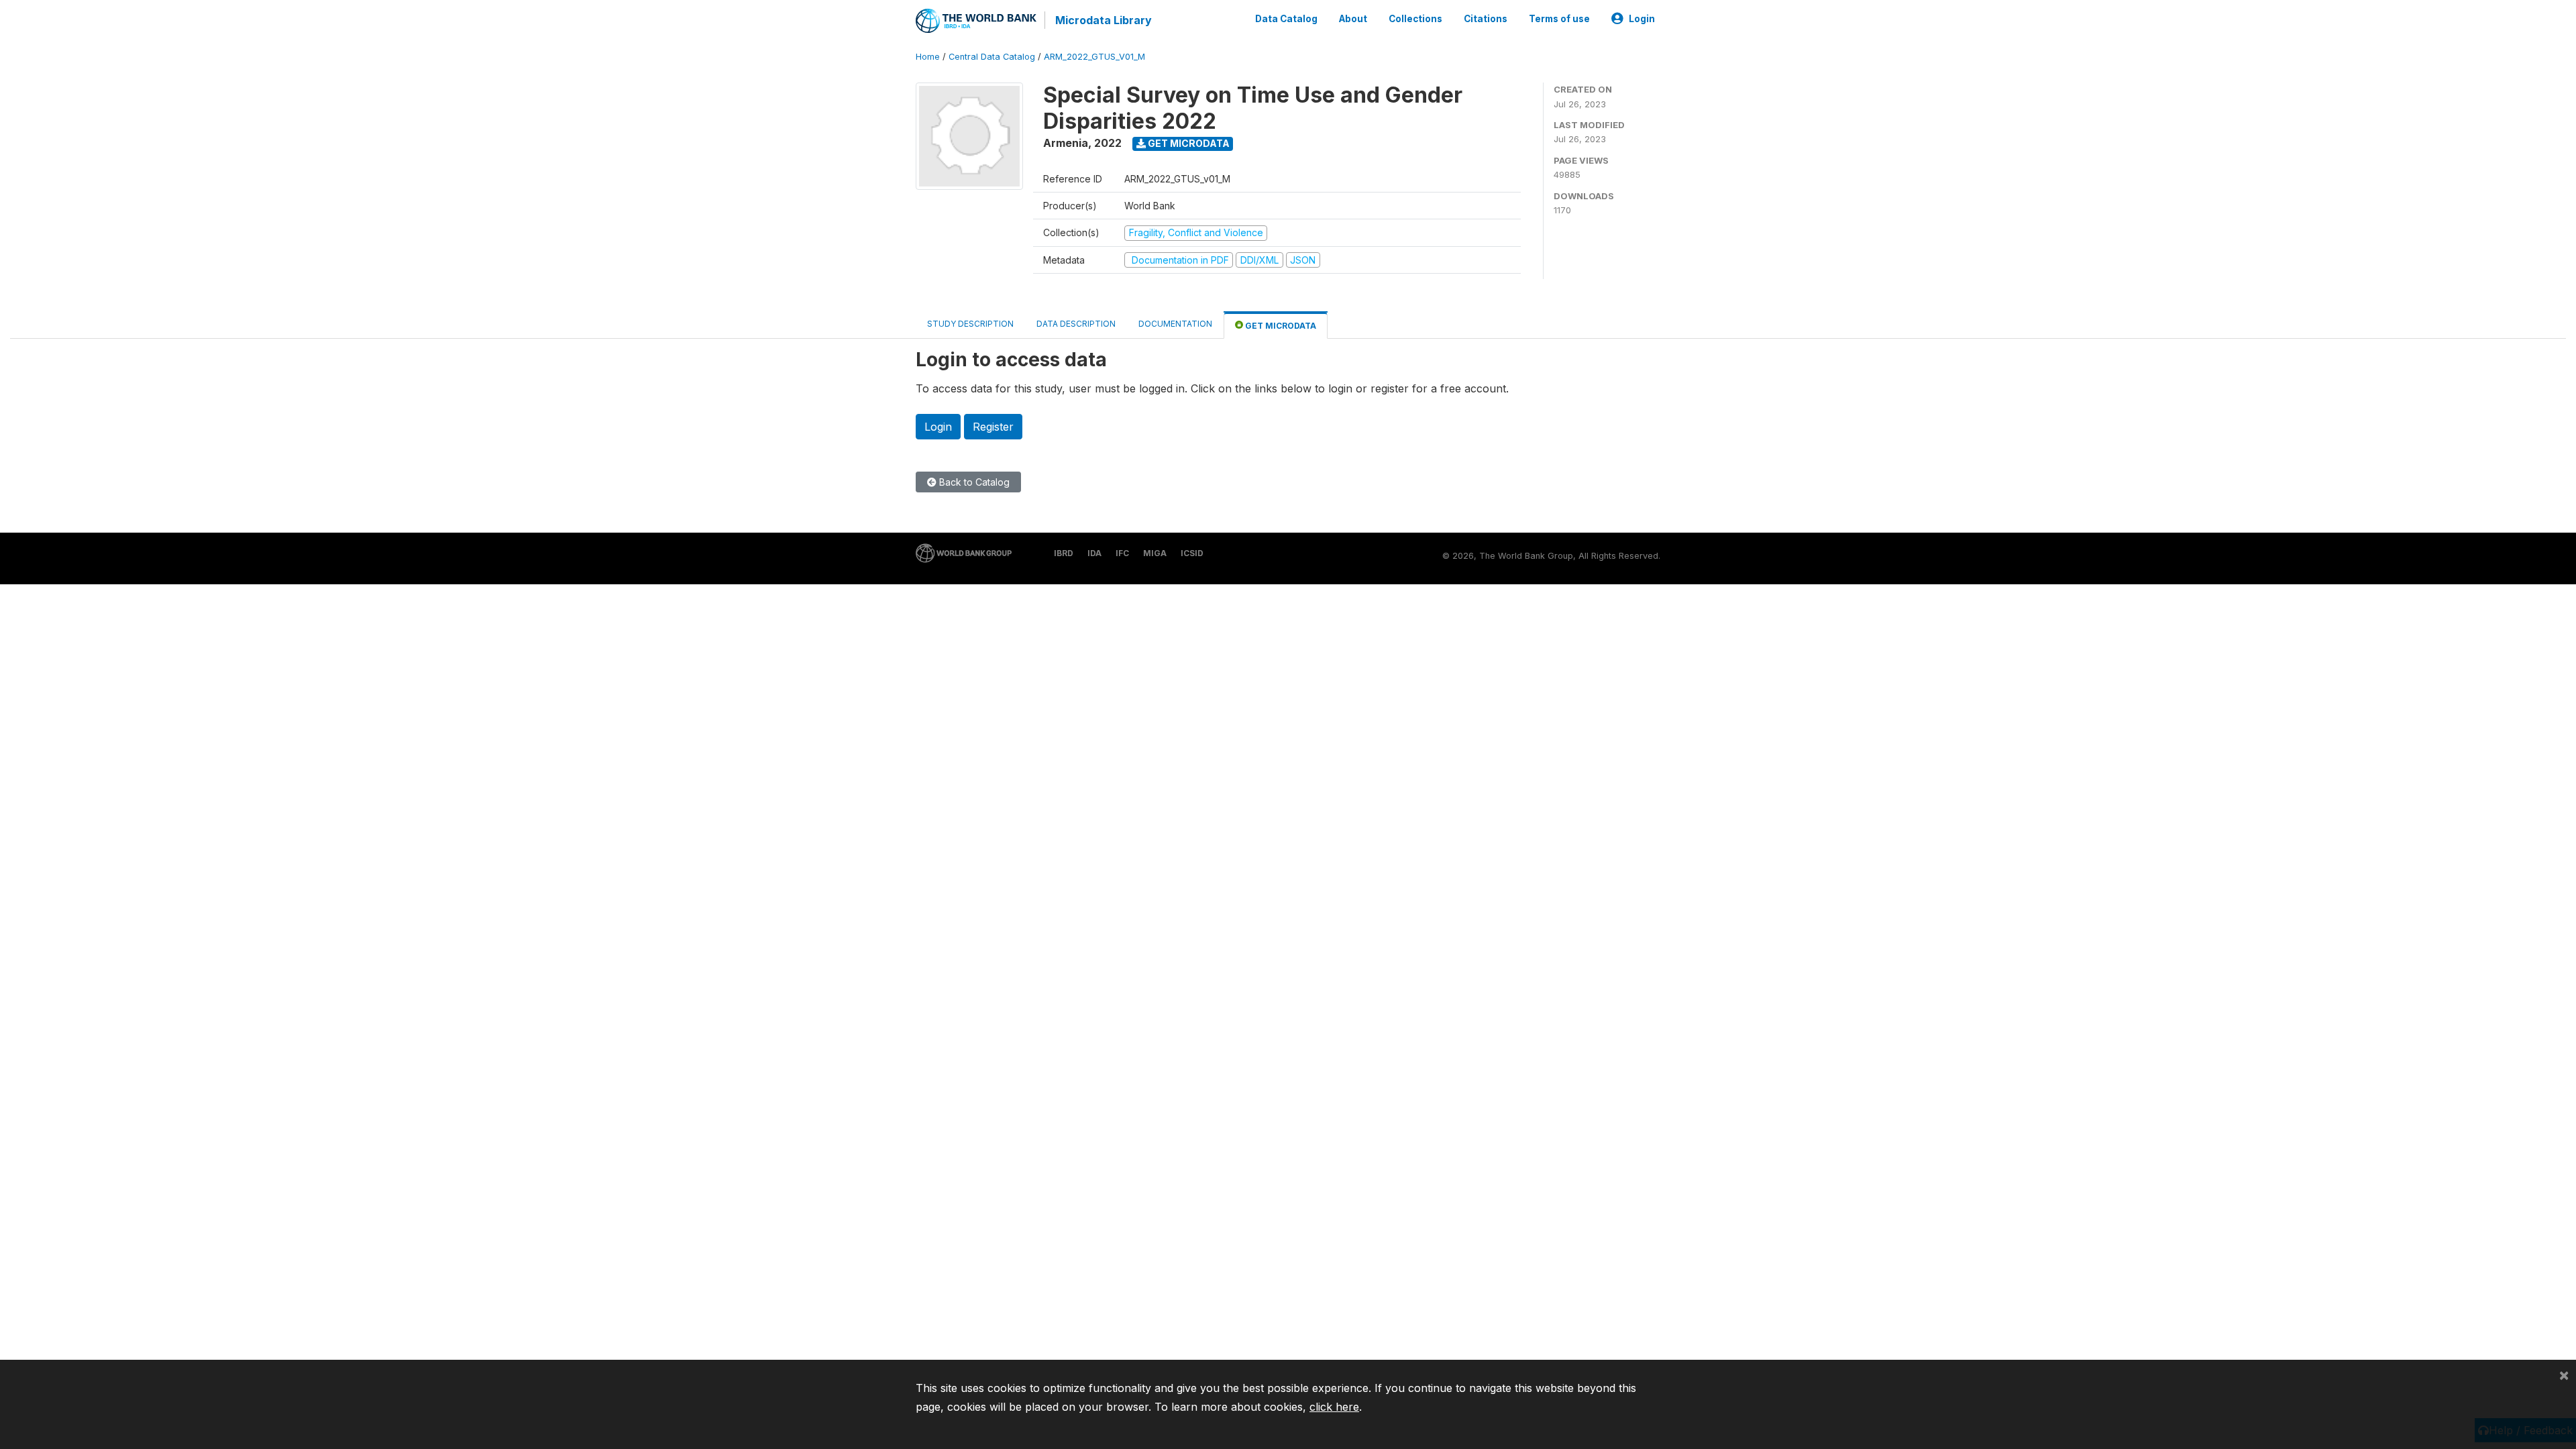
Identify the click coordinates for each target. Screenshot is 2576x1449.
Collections (1415, 19)
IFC (1122, 553)
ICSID (1192, 553)
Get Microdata (1188, 143)
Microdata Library (1104, 20)
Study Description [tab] (970, 324)
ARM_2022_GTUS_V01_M (1094, 57)
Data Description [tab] (1076, 324)
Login (1642, 19)
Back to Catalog (973, 482)
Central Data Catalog (992, 57)
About (1353, 19)
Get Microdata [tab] (1280, 326)
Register (993, 427)
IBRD (1064, 553)
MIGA (1155, 553)
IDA (1094, 553)
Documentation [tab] (1175, 324)
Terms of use (1559, 19)
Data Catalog (1286, 19)
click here (1334, 1407)
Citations (1486, 19)
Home (928, 57)
